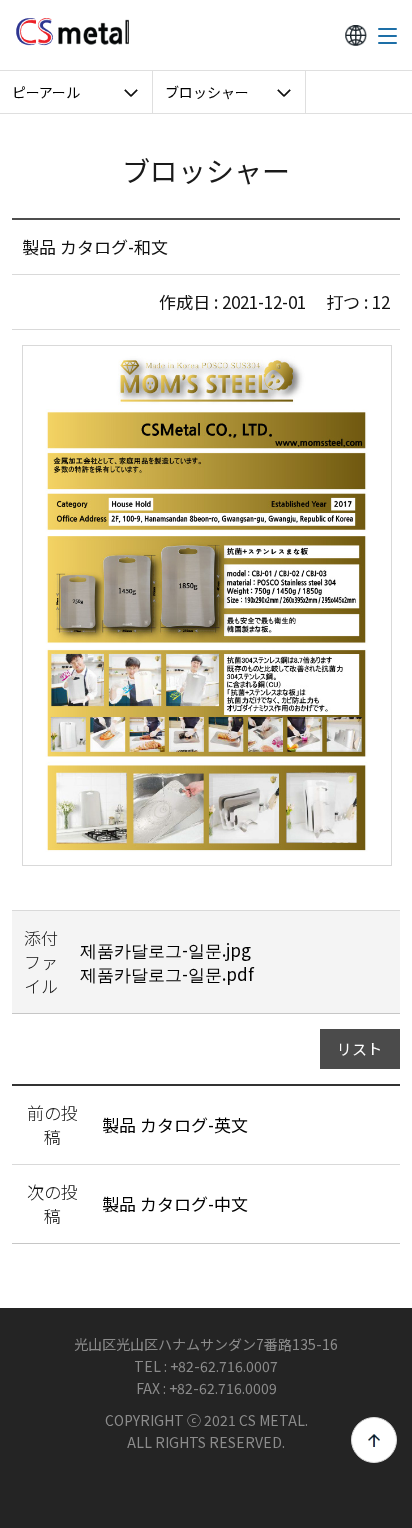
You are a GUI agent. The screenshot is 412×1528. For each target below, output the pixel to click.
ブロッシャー (207, 92)
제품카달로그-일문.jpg (165, 949)
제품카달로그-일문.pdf (167, 973)
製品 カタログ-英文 (175, 1124)
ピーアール (46, 92)
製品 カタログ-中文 (175, 1203)
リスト (359, 1048)
